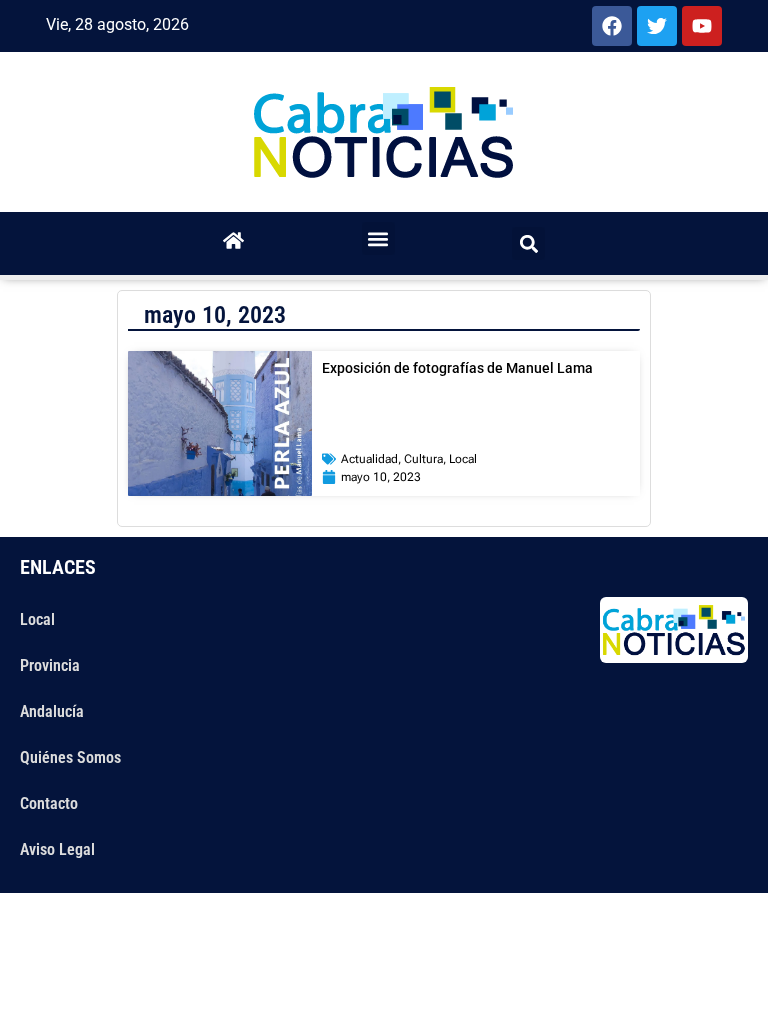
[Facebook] (612, 26)
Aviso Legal (57, 849)
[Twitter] (657, 26)
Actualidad (369, 459)
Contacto (49, 803)
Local (463, 459)
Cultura (423, 459)
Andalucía (52, 711)
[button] (378, 238)
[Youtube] (702, 26)
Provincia (50, 665)
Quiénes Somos (70, 757)
